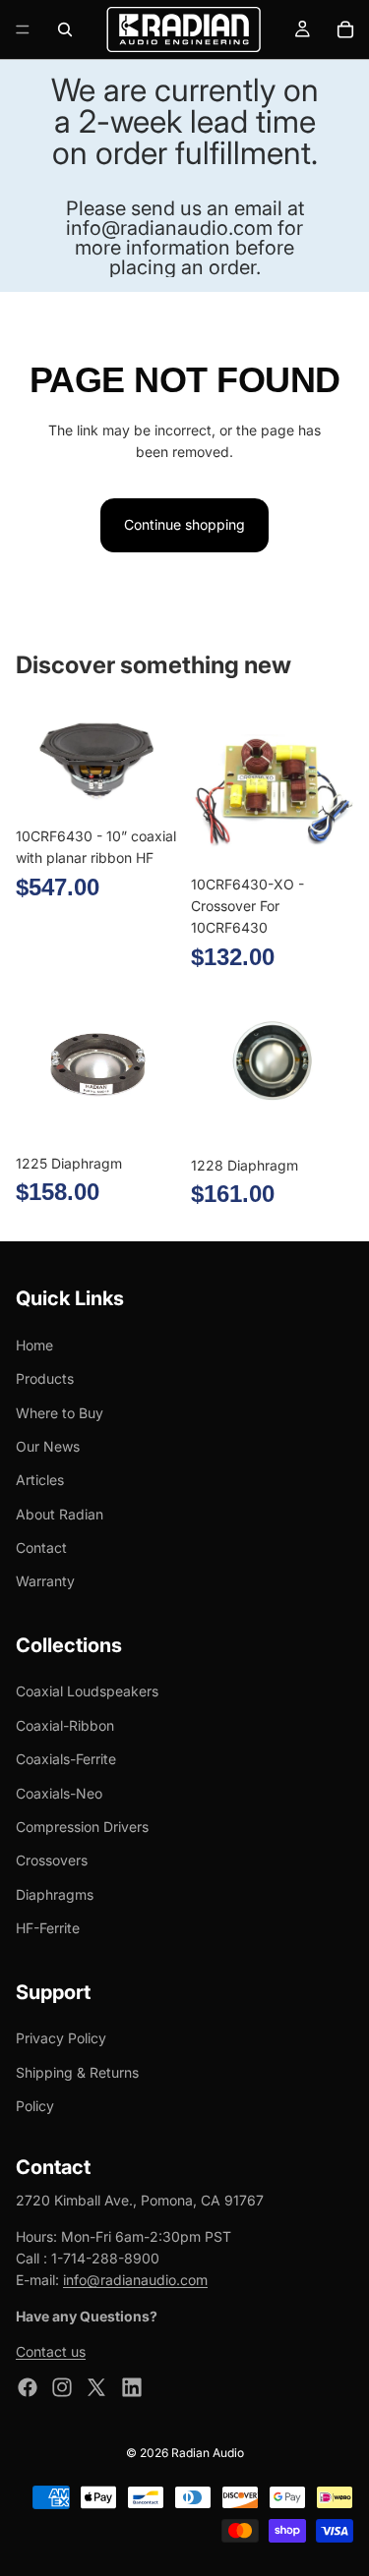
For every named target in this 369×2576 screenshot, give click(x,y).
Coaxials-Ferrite (66, 1760)
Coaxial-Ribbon (65, 1725)
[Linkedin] (132, 2387)
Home (34, 1345)
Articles (40, 1481)
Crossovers (52, 1861)
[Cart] (345, 29)
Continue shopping (184, 524)
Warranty (45, 1582)
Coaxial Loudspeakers (87, 1692)
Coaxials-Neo (59, 1793)
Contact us (51, 2352)
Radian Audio (208, 2453)
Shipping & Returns (77, 2072)
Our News (48, 1446)
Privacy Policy (61, 2039)
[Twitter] (96, 2387)
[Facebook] (28, 2387)
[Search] (65, 29)
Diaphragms (55, 1894)
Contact (41, 1547)
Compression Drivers (82, 1827)
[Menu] (23, 29)
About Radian (60, 1514)
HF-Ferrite (48, 1929)
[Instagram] (62, 2387)
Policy (35, 2106)
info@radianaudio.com (135, 2281)
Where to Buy (60, 1413)
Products (45, 1379)
